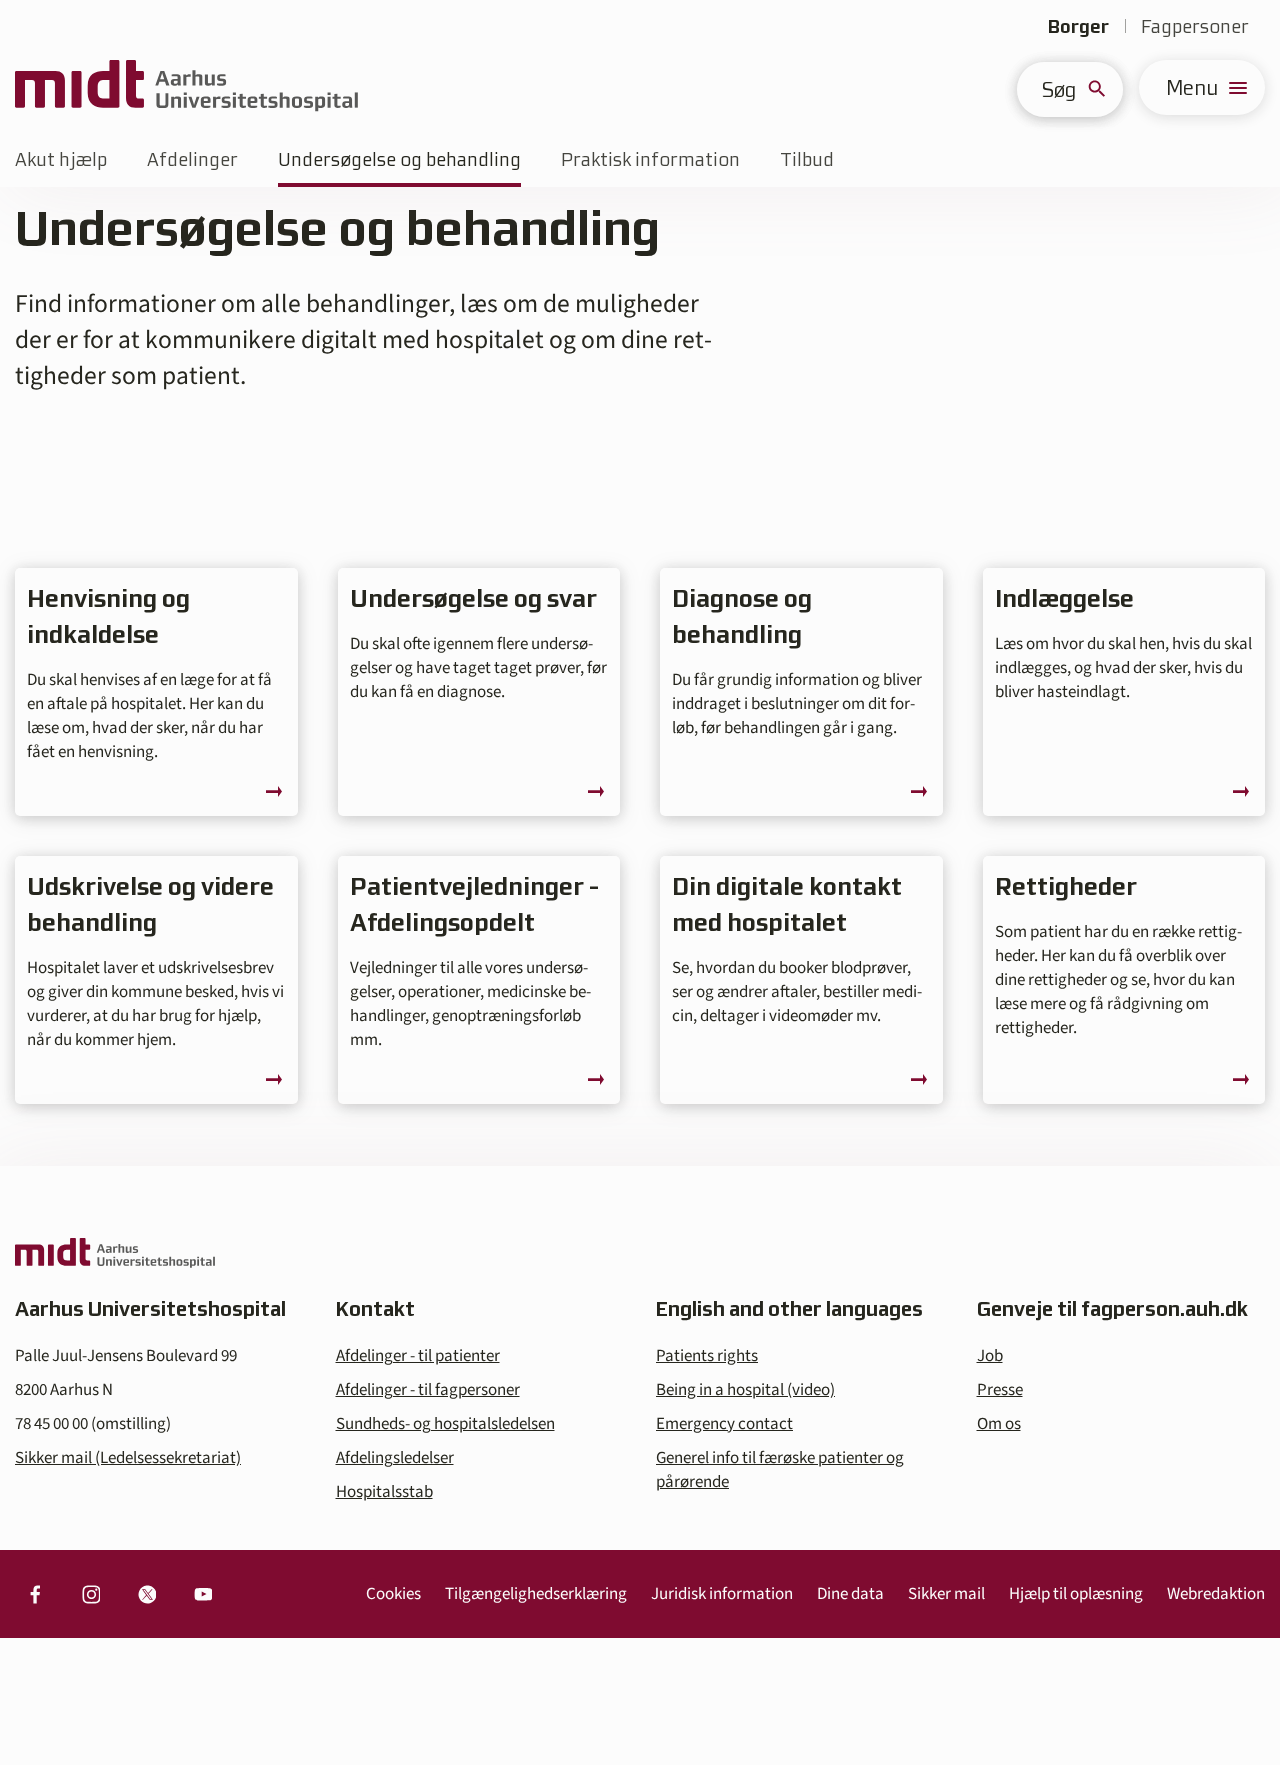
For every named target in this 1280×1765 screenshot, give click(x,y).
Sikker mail (946, 1594)
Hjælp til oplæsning (1076, 1594)
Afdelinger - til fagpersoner (428, 1390)
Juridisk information (722, 1594)
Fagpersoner (1195, 26)
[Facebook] (35, 1594)
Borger (1078, 26)
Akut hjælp (61, 159)
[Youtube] (203, 1594)
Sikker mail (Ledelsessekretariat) (128, 1458)
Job (990, 1356)
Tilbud (807, 159)
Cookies (393, 1594)
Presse (1000, 1390)
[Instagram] (91, 1594)
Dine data (850, 1594)
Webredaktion (1216, 1594)
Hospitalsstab (384, 1492)
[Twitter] (147, 1594)
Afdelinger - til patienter (418, 1356)
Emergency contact (724, 1424)
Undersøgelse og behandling (399, 159)
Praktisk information (650, 159)
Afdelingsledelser (395, 1458)
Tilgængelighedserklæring (536, 1594)
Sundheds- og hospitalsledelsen (445, 1424)
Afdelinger (192, 159)
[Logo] (186, 87)
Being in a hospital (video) (745, 1390)
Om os (999, 1424)
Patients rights (707, 1356)
